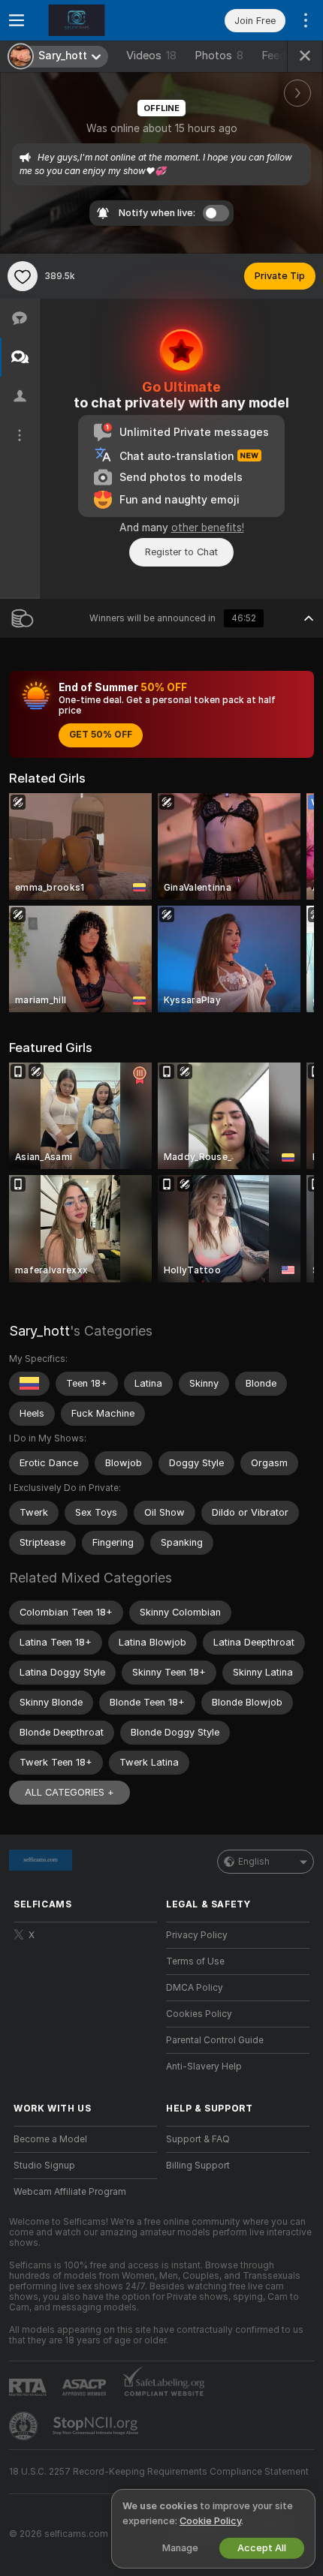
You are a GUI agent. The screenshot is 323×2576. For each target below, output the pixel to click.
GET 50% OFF (101, 735)
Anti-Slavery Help (204, 2067)
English (254, 1862)
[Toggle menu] (17, 20)
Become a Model (50, 2139)
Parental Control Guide (215, 2040)
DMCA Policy (195, 1988)
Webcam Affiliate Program (70, 2192)
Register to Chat (181, 552)
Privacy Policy (197, 1935)
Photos (219, 56)
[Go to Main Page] (97, 20)
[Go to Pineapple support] (25, 2426)
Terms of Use (195, 1961)
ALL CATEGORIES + (69, 1792)
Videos (151, 56)
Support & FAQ (198, 2139)
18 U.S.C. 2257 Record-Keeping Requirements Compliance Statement (159, 2472)
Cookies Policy (199, 2014)
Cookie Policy (210, 2521)
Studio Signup (44, 2166)
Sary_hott (39, 1331)
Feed (274, 56)
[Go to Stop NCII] (97, 2426)
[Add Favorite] (23, 276)
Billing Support (198, 2166)
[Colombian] (29, 1384)
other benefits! (208, 528)
